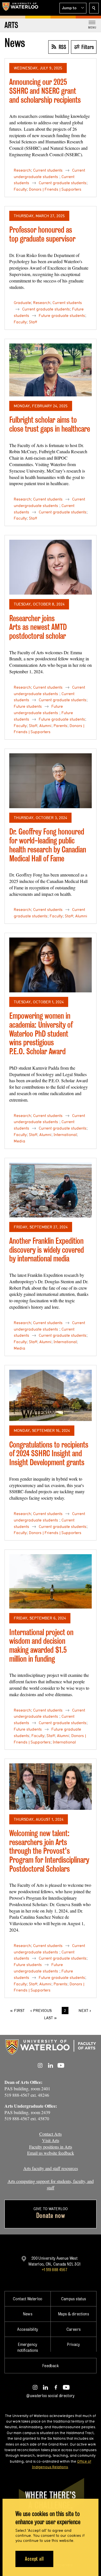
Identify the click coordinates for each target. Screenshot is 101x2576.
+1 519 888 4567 (54, 2270)
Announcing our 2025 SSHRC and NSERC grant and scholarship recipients (45, 91)
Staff (33, 322)
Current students (48, 170)
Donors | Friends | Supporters (55, 189)
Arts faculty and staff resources (51, 2168)
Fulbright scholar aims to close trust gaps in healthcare (50, 424)
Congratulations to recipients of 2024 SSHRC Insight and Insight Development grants (49, 1453)
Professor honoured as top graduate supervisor (42, 234)
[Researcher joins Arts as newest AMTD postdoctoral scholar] (50, 567)
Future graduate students (62, 315)
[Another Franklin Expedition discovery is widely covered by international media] (50, 1190)
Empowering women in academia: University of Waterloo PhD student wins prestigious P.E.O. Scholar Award (41, 1034)
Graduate (22, 303)
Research (22, 170)
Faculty (20, 189)
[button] (73, 8)
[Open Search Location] (94, 8)
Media (19, 1141)
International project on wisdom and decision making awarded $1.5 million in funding (41, 1645)
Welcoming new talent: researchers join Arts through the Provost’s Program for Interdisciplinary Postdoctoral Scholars (49, 1851)
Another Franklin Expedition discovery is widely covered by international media (47, 1250)
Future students (28, 706)
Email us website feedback (51, 2153)
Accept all (34, 2559)
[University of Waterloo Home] (20, 8)
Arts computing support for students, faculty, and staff (51, 2184)
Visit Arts (51, 2140)
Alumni (45, 726)
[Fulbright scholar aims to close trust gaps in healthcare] (50, 370)
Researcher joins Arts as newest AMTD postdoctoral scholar (38, 627)
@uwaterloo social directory (50, 2396)
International (65, 1135)
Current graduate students (63, 183)
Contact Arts (50, 2134)
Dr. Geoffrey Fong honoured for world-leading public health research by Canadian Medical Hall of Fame (48, 845)
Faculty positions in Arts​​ (51, 2147)
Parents (60, 726)
